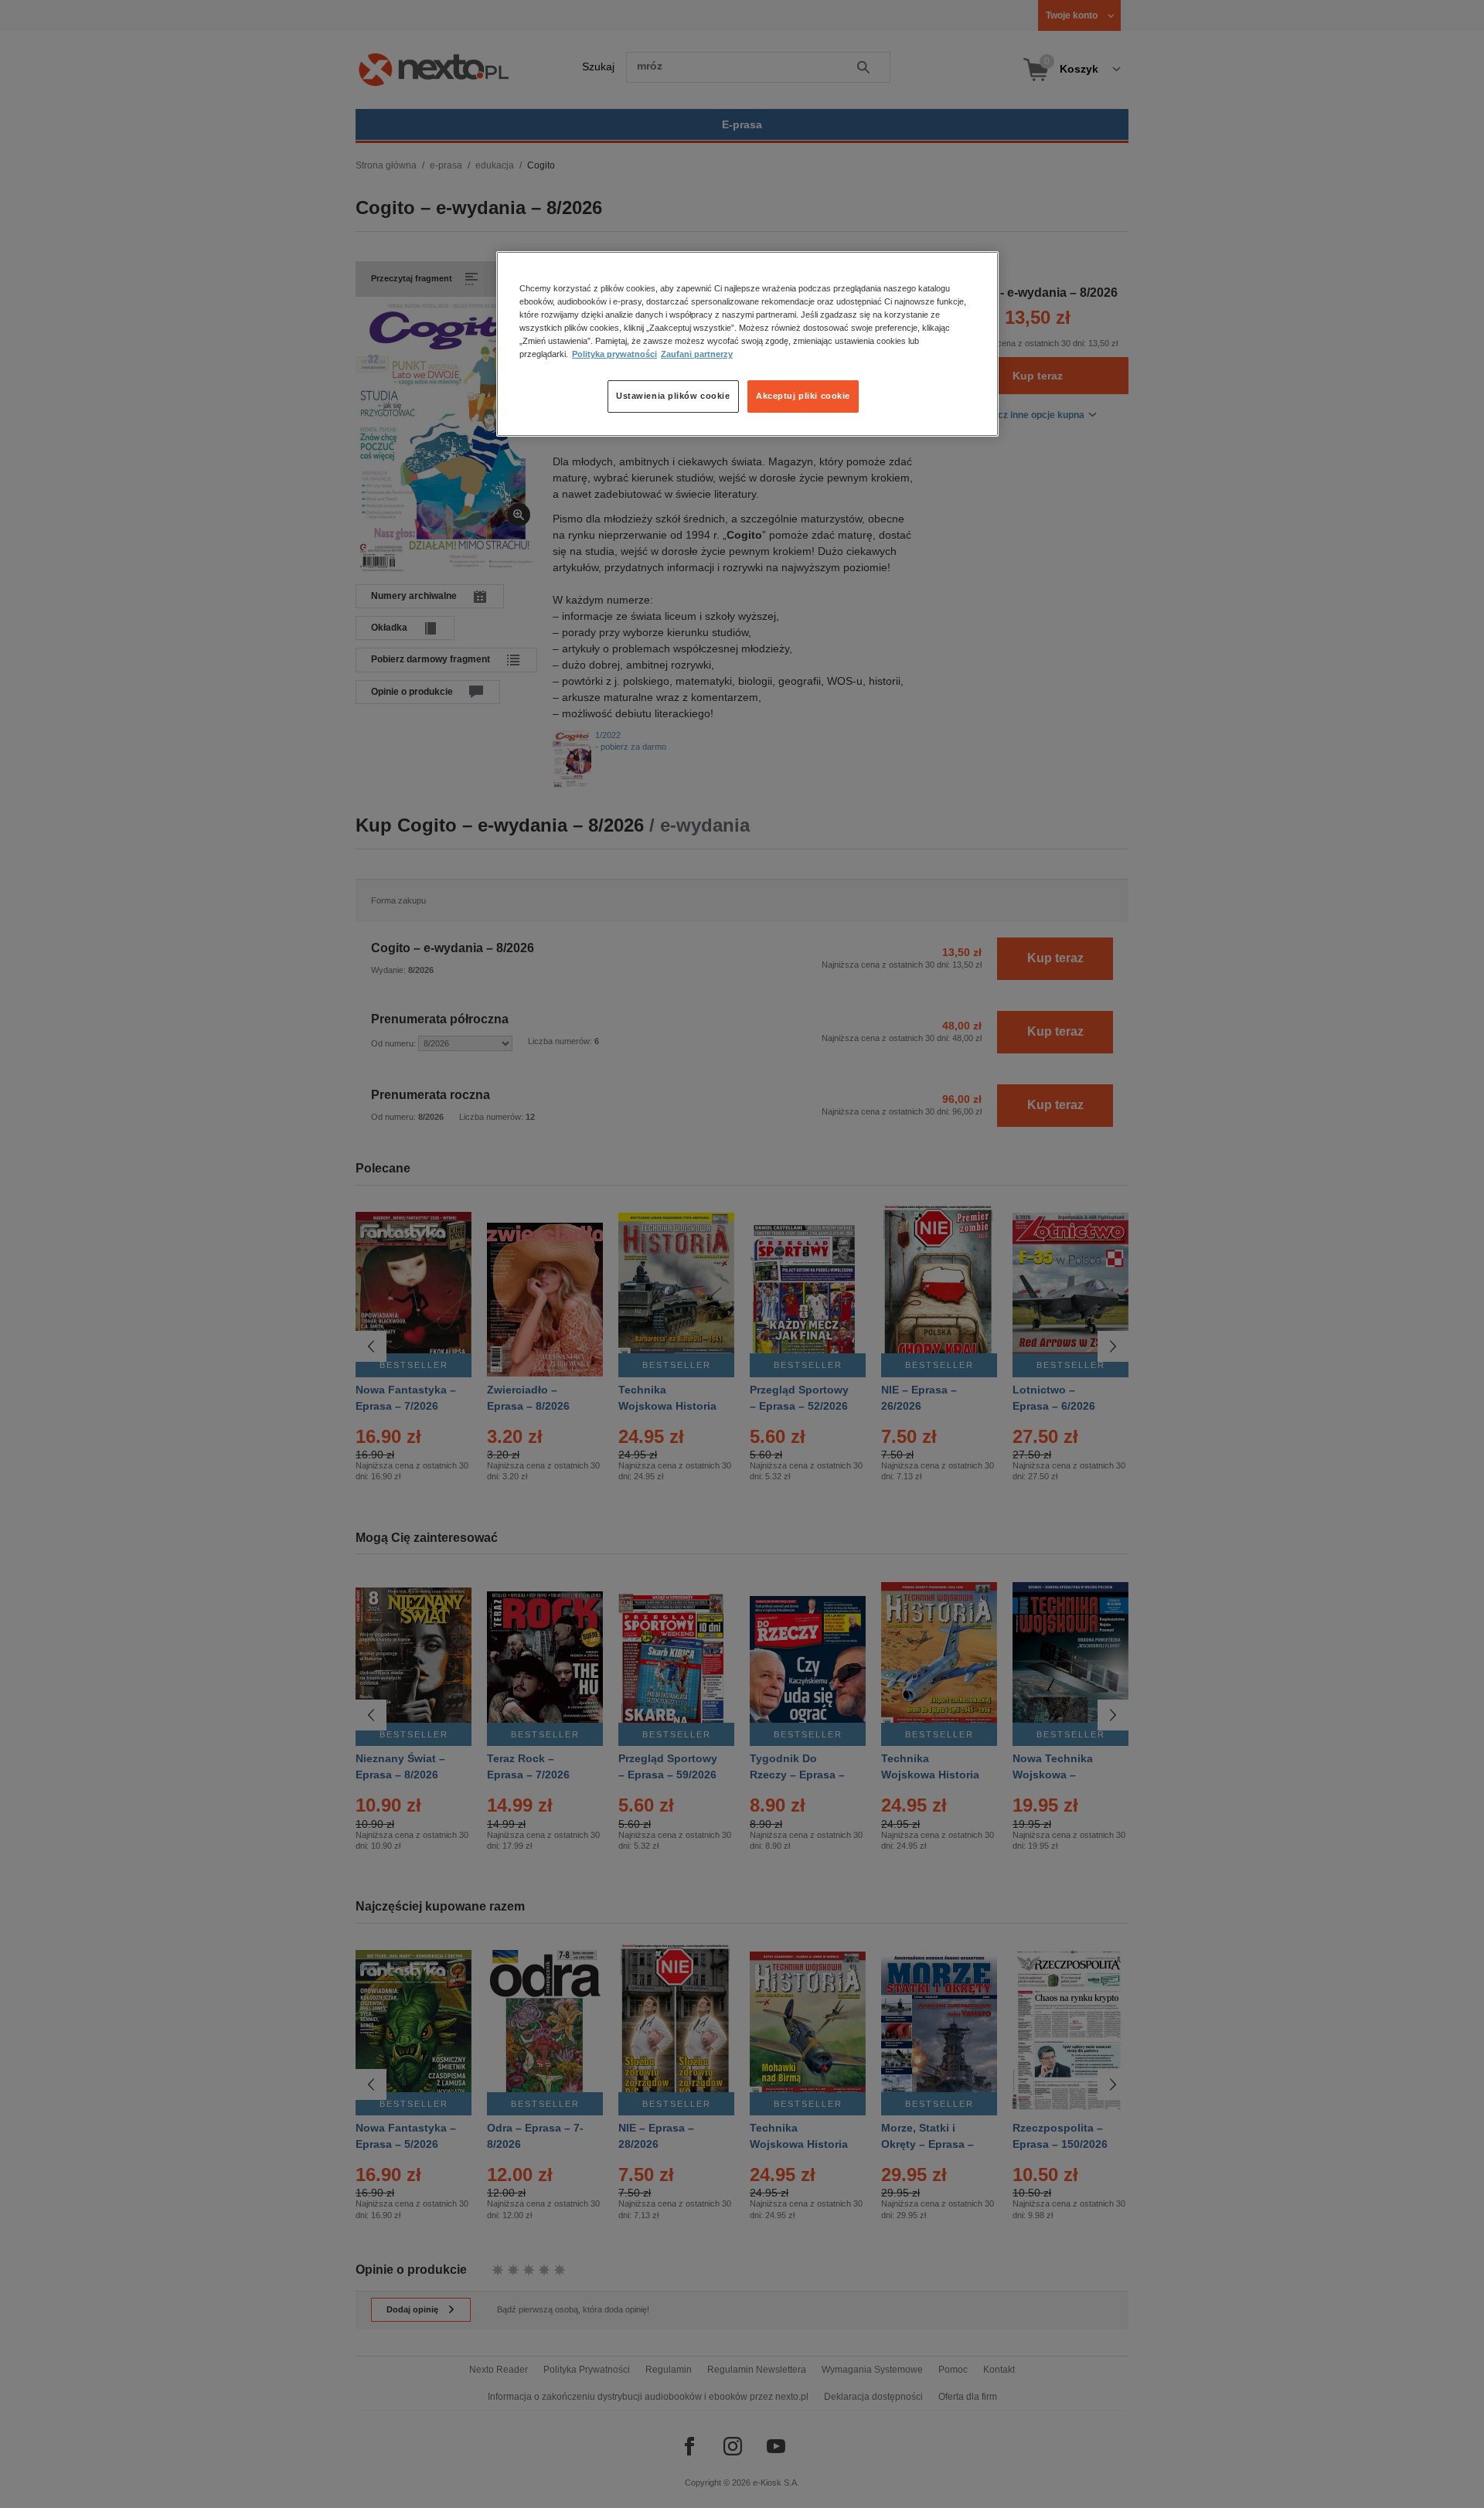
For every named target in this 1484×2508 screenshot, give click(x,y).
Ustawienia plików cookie (673, 396)
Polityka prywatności (614, 354)
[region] (747, 344)
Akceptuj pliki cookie (803, 396)
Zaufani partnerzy (697, 354)
